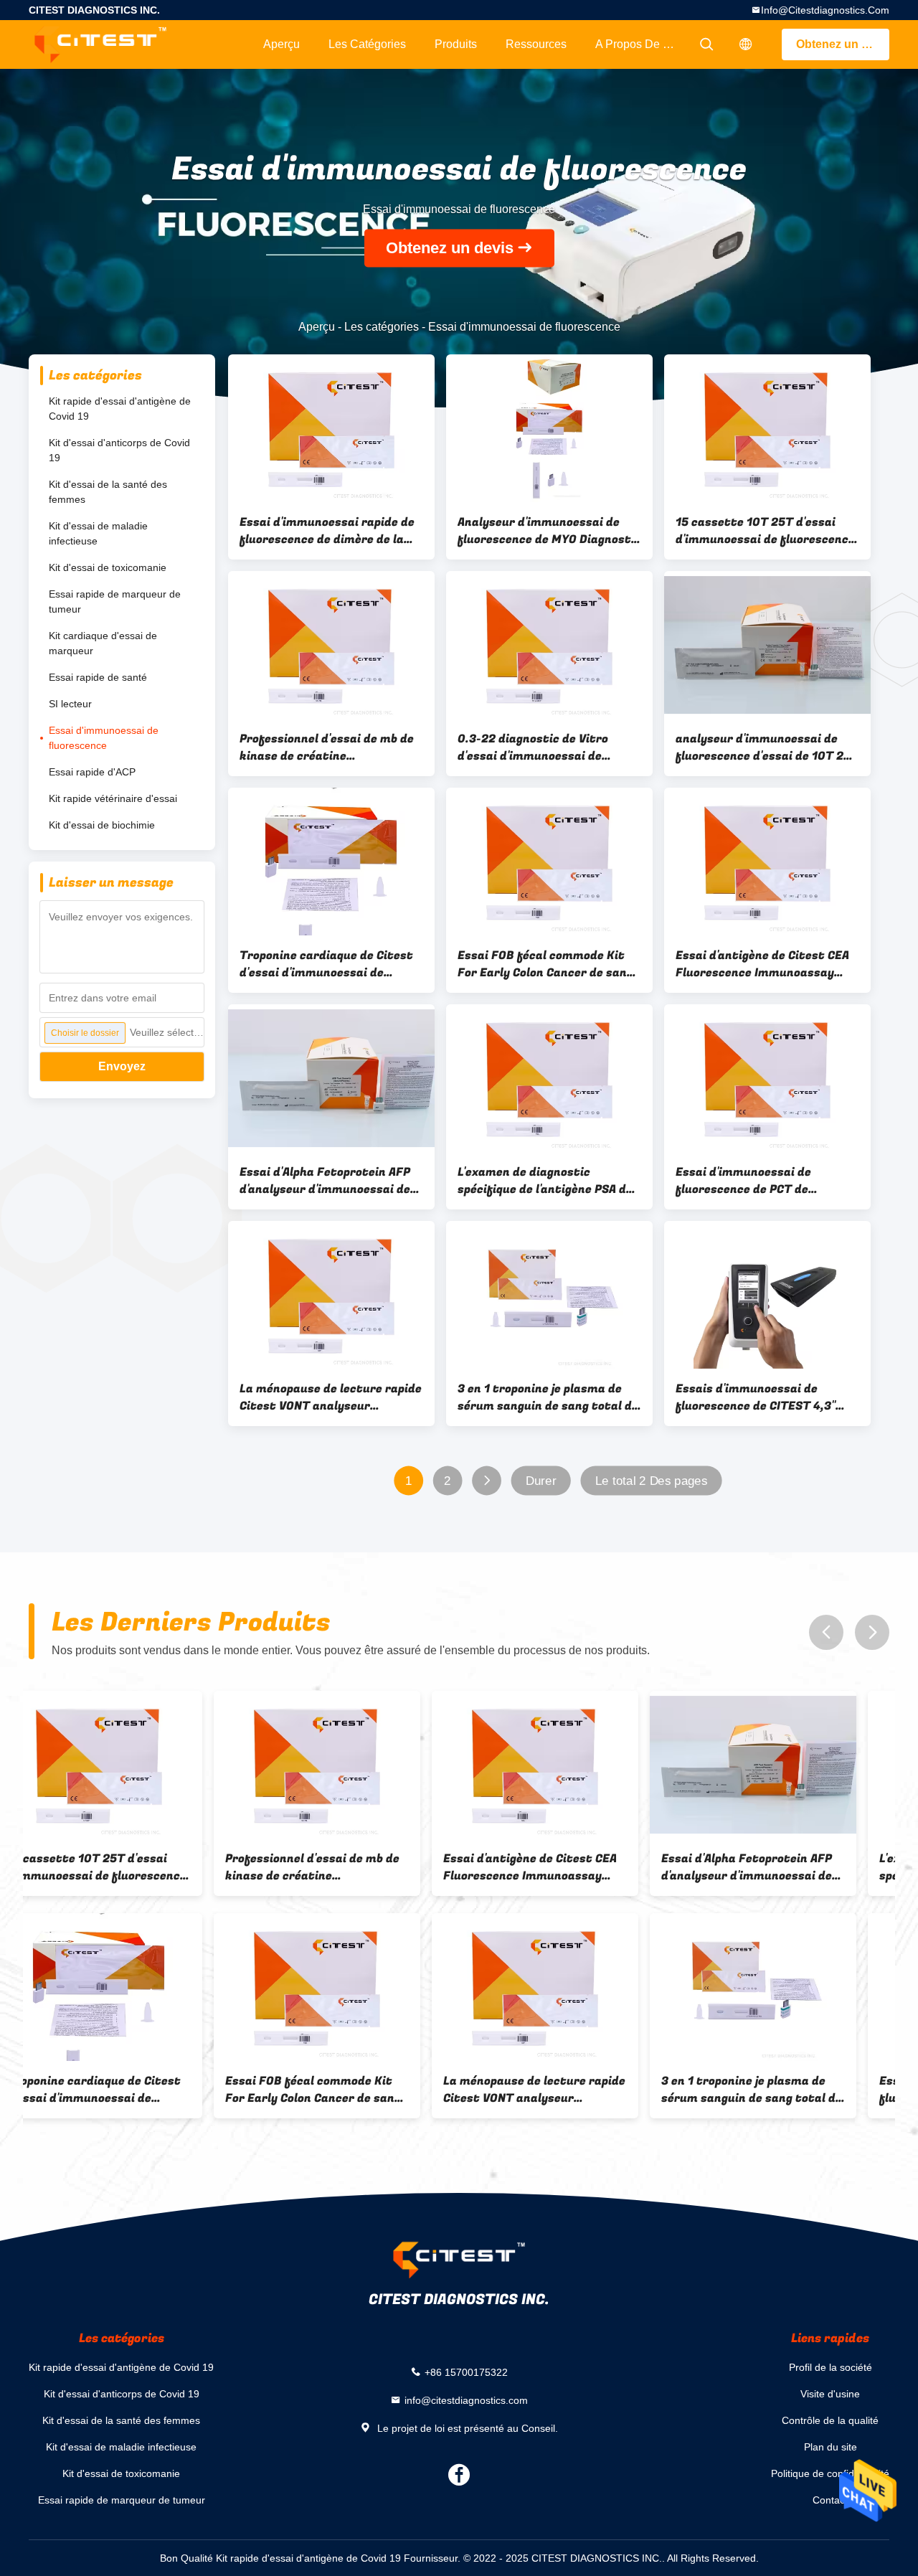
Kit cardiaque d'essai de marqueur (103, 643)
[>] (487, 1481)
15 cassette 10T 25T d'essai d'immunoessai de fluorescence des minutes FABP (765, 531)
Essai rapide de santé (98, 677)
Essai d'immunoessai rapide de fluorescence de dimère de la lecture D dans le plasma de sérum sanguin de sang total (327, 531)
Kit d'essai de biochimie (102, 825)
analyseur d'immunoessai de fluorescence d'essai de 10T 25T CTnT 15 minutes (767, 747)
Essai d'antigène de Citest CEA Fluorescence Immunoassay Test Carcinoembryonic (762, 964)
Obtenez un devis (843, 44)
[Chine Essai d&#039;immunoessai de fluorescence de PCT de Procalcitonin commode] (767, 1078)
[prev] (826, 1632)
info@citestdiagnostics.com (825, 10)
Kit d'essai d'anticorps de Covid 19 (119, 450)
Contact (830, 2500)
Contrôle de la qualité (830, 2420)
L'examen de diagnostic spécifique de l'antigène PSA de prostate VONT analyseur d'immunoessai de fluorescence (547, 1181)
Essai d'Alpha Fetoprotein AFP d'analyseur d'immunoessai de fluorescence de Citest (325, 1181)
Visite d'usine (830, 2394)
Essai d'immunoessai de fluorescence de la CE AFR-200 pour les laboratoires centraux (782, 2090)
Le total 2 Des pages (651, 1481)
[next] (872, 1632)
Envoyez (122, 1066)
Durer (541, 1481)
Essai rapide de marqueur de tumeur (115, 601)
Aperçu (281, 44)
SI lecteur (70, 704)
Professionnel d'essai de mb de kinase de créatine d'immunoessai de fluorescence (329, 747)
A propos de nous (642, 44)
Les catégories (367, 44)
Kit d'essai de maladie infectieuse (98, 533)
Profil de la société (831, 2367)
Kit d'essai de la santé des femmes (108, 492)
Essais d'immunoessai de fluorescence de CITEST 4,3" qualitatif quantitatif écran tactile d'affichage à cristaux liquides (761, 1397)
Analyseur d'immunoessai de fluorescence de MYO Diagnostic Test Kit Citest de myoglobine (549, 531)
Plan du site (831, 2447)
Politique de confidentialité (830, 2473)
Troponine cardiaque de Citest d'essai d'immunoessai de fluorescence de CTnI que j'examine (326, 964)
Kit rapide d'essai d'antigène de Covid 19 (120, 409)
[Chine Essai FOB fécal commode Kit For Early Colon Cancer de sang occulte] (549, 862)
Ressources (536, 44)
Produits (456, 44)
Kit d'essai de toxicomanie (108, 567)
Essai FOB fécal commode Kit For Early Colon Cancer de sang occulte (545, 964)
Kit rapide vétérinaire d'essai (113, 798)
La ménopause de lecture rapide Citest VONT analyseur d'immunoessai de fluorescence (331, 1397)
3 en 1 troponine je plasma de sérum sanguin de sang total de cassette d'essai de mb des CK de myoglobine (548, 1397)
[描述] (746, 44)
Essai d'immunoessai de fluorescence (104, 738)
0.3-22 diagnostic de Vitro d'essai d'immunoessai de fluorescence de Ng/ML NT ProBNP (533, 747)
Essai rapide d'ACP (92, 772)
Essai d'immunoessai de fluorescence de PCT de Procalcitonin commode (743, 1181)
